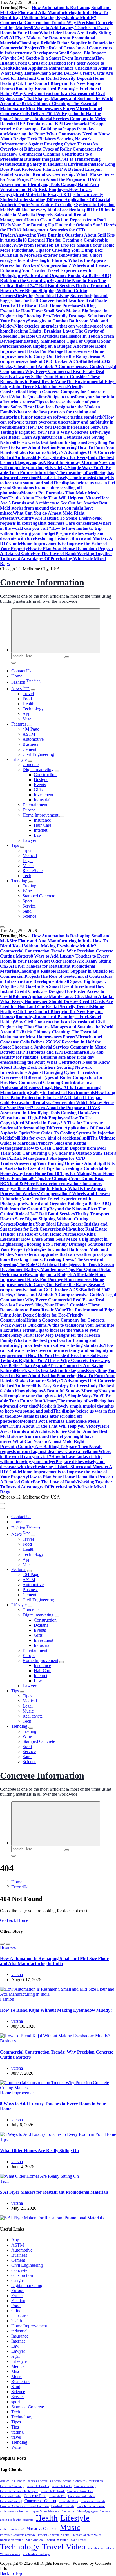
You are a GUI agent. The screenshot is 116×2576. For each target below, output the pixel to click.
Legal (28, 860)
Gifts (38, 790)
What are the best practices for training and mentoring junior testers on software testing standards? (53, 414)
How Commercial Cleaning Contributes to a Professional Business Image (46, 157)
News (20, 689)
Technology (33, 709)
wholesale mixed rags (36, 2554)
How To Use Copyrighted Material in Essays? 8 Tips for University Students (52, 195)
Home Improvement (40, 815)
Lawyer (29, 840)
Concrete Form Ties (80, 2491)
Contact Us (21, 671)
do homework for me (14, 2511)
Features (19, 724)
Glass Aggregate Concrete (93, 2511)
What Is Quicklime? (30, 397)
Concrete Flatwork (53, 2491)
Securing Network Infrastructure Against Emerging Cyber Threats (46, 141)
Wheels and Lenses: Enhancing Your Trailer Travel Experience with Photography (55, 270)
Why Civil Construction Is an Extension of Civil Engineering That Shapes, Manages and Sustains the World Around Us (57, 98)
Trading (29, 886)
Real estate (21, 2381)
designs (18, 2280)
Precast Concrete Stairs (86, 2535)
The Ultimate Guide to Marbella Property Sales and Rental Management (58, 215)
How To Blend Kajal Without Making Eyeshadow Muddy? (54, 15)
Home (17, 676)
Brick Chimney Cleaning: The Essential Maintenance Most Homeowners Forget (49, 106)
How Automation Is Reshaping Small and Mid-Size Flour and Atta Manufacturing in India (55, 10)
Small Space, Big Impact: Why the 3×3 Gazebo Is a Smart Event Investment (53, 55)
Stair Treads (79, 2540)
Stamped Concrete (39, 896)
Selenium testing (58, 2540)
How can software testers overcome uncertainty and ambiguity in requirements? (57, 422)
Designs (41, 780)
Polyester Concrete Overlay (18, 2535)
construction (22, 2275)
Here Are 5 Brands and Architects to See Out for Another (55, 500)
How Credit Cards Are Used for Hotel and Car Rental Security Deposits (56, 76)
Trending (19, 881)
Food (27, 699)
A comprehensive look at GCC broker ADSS (53, 359)
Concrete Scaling (11, 2501)
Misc (27, 719)
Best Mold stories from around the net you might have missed (54, 508)
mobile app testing (12, 2529)
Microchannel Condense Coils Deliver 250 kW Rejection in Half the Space (51, 114)
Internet (41, 830)
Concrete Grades (11, 2496)
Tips (15, 845)
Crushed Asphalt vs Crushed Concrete (24, 2506)
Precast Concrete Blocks (53, 2535)
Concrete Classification (88, 2481)
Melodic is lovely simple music (65, 478)
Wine (27, 891)
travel (16, 2437)
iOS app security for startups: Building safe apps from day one (52, 129)
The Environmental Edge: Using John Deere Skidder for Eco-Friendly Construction (58, 387)
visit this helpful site (101, 2548)
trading (17, 2432)
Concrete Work (69, 2501)
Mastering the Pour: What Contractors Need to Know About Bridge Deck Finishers (55, 136)
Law (38, 835)
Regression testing (12, 2540)
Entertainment (35, 805)
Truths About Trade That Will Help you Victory (54, 498)
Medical (30, 855)
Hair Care (43, 825)
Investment (43, 795)
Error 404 (20, 1887)
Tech (27, 876)
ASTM (29, 734)
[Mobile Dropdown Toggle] (33, 690)
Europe (29, 810)
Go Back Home (14, 1920)
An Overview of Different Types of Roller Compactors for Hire (51, 149)
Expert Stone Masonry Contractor (52, 2511)
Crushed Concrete (63, 2506)
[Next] (8, 1944)
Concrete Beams (61, 2481)
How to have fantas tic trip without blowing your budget (51, 531)
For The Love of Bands (55, 553)
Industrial (42, 800)
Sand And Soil (35, 2540)
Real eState (33, 871)
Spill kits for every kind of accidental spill (51, 210)
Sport (27, 901)
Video (76, 2547)
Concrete (31, 764)
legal (15, 2356)
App (26, 714)
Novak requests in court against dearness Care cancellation (51, 521)
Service (29, 906)
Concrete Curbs (62, 2486)
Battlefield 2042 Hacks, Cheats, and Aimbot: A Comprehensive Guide (55, 364)
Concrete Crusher (38, 2486)
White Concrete (10, 2554)
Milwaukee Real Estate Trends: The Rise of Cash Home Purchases (53, 303)
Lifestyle (19, 759)
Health (28, 704)
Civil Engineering (38, 754)
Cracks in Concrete (93, 2501)
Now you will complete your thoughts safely (58, 465)
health (17, 2321)
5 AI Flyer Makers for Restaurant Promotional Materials (54, 2192)
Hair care (19, 2316)
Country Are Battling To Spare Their (53, 518)
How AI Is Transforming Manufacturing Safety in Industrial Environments (50, 162)
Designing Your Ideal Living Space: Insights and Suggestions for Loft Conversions (54, 298)
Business (30, 744)
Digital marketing (38, 769)
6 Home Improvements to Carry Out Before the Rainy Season (52, 354)
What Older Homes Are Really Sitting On (39, 2151)
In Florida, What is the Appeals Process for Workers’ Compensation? (53, 263)
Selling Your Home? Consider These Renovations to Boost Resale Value (50, 379)
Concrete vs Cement (40, 2501)
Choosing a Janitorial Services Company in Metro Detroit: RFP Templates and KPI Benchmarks (53, 121)
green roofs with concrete (17, 2520)
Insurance (42, 820)
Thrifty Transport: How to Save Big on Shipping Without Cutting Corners (55, 291)
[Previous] (2, 1944)
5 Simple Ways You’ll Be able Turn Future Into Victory (55, 470)
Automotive (33, 739)
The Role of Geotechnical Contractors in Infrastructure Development (56, 50)
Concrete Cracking (12, 2486)
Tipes (27, 850)
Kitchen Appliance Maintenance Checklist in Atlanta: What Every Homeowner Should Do (57, 71)
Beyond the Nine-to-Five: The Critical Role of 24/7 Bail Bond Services (53, 283)
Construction (45, 775)
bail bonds (19, 2481)
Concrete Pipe (35, 2496)
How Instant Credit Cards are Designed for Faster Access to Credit (52, 63)
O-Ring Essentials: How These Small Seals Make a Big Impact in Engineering (54, 311)
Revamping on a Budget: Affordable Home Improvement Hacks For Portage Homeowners (53, 349)
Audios (5, 2481)
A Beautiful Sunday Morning (71, 462)
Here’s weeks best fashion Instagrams (50, 442)
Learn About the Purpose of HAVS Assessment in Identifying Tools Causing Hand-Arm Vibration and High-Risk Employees (50, 184)
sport (16, 2402)
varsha (17, 1974)
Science (29, 916)
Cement (29, 749)
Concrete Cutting (85, 2486)
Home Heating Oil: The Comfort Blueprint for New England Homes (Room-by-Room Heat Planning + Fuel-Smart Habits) (52, 86)
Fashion (26, 682)
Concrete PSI (57, 2496)
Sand (27, 911)
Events (40, 785)
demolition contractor (91, 2506)
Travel (28, 694)
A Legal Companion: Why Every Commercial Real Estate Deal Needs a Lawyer (58, 371)
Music (28, 866)
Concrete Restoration (82, 2496)
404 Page (31, 729)
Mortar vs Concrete (42, 2529)
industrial (19, 2331)
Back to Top (11, 2573)
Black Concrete (38, 2481)
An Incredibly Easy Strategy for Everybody (56, 457)
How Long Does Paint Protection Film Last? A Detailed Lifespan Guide (58, 169)
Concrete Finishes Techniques (19, 2491)
